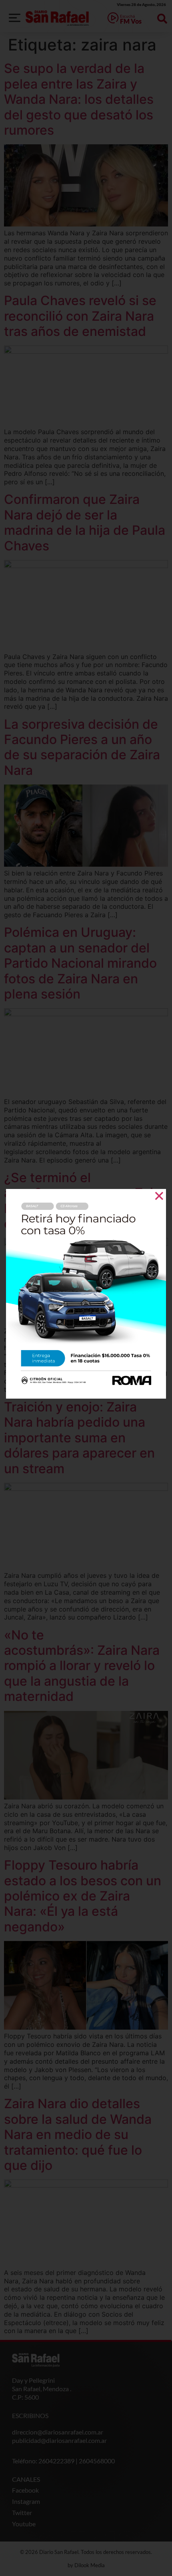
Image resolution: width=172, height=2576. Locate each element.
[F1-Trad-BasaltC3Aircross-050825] (86, 1396)
